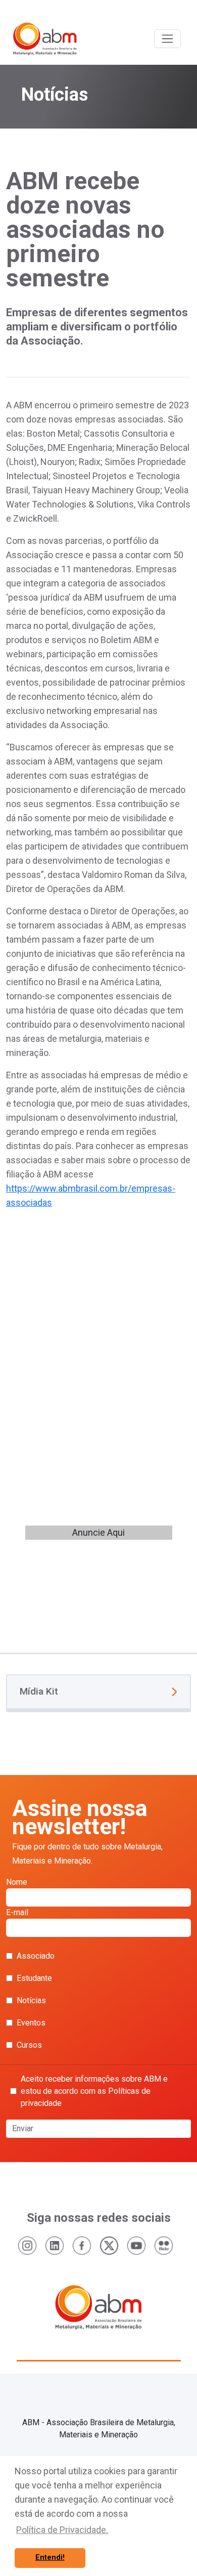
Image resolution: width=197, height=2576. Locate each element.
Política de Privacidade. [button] (62, 2530)
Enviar (23, 2128)
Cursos (29, 2045)
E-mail (17, 1912)
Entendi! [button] (50, 2558)
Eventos (31, 2023)
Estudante (34, 1978)
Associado (36, 1956)
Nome (17, 1882)
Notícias (31, 2000)
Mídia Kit (39, 1691)
